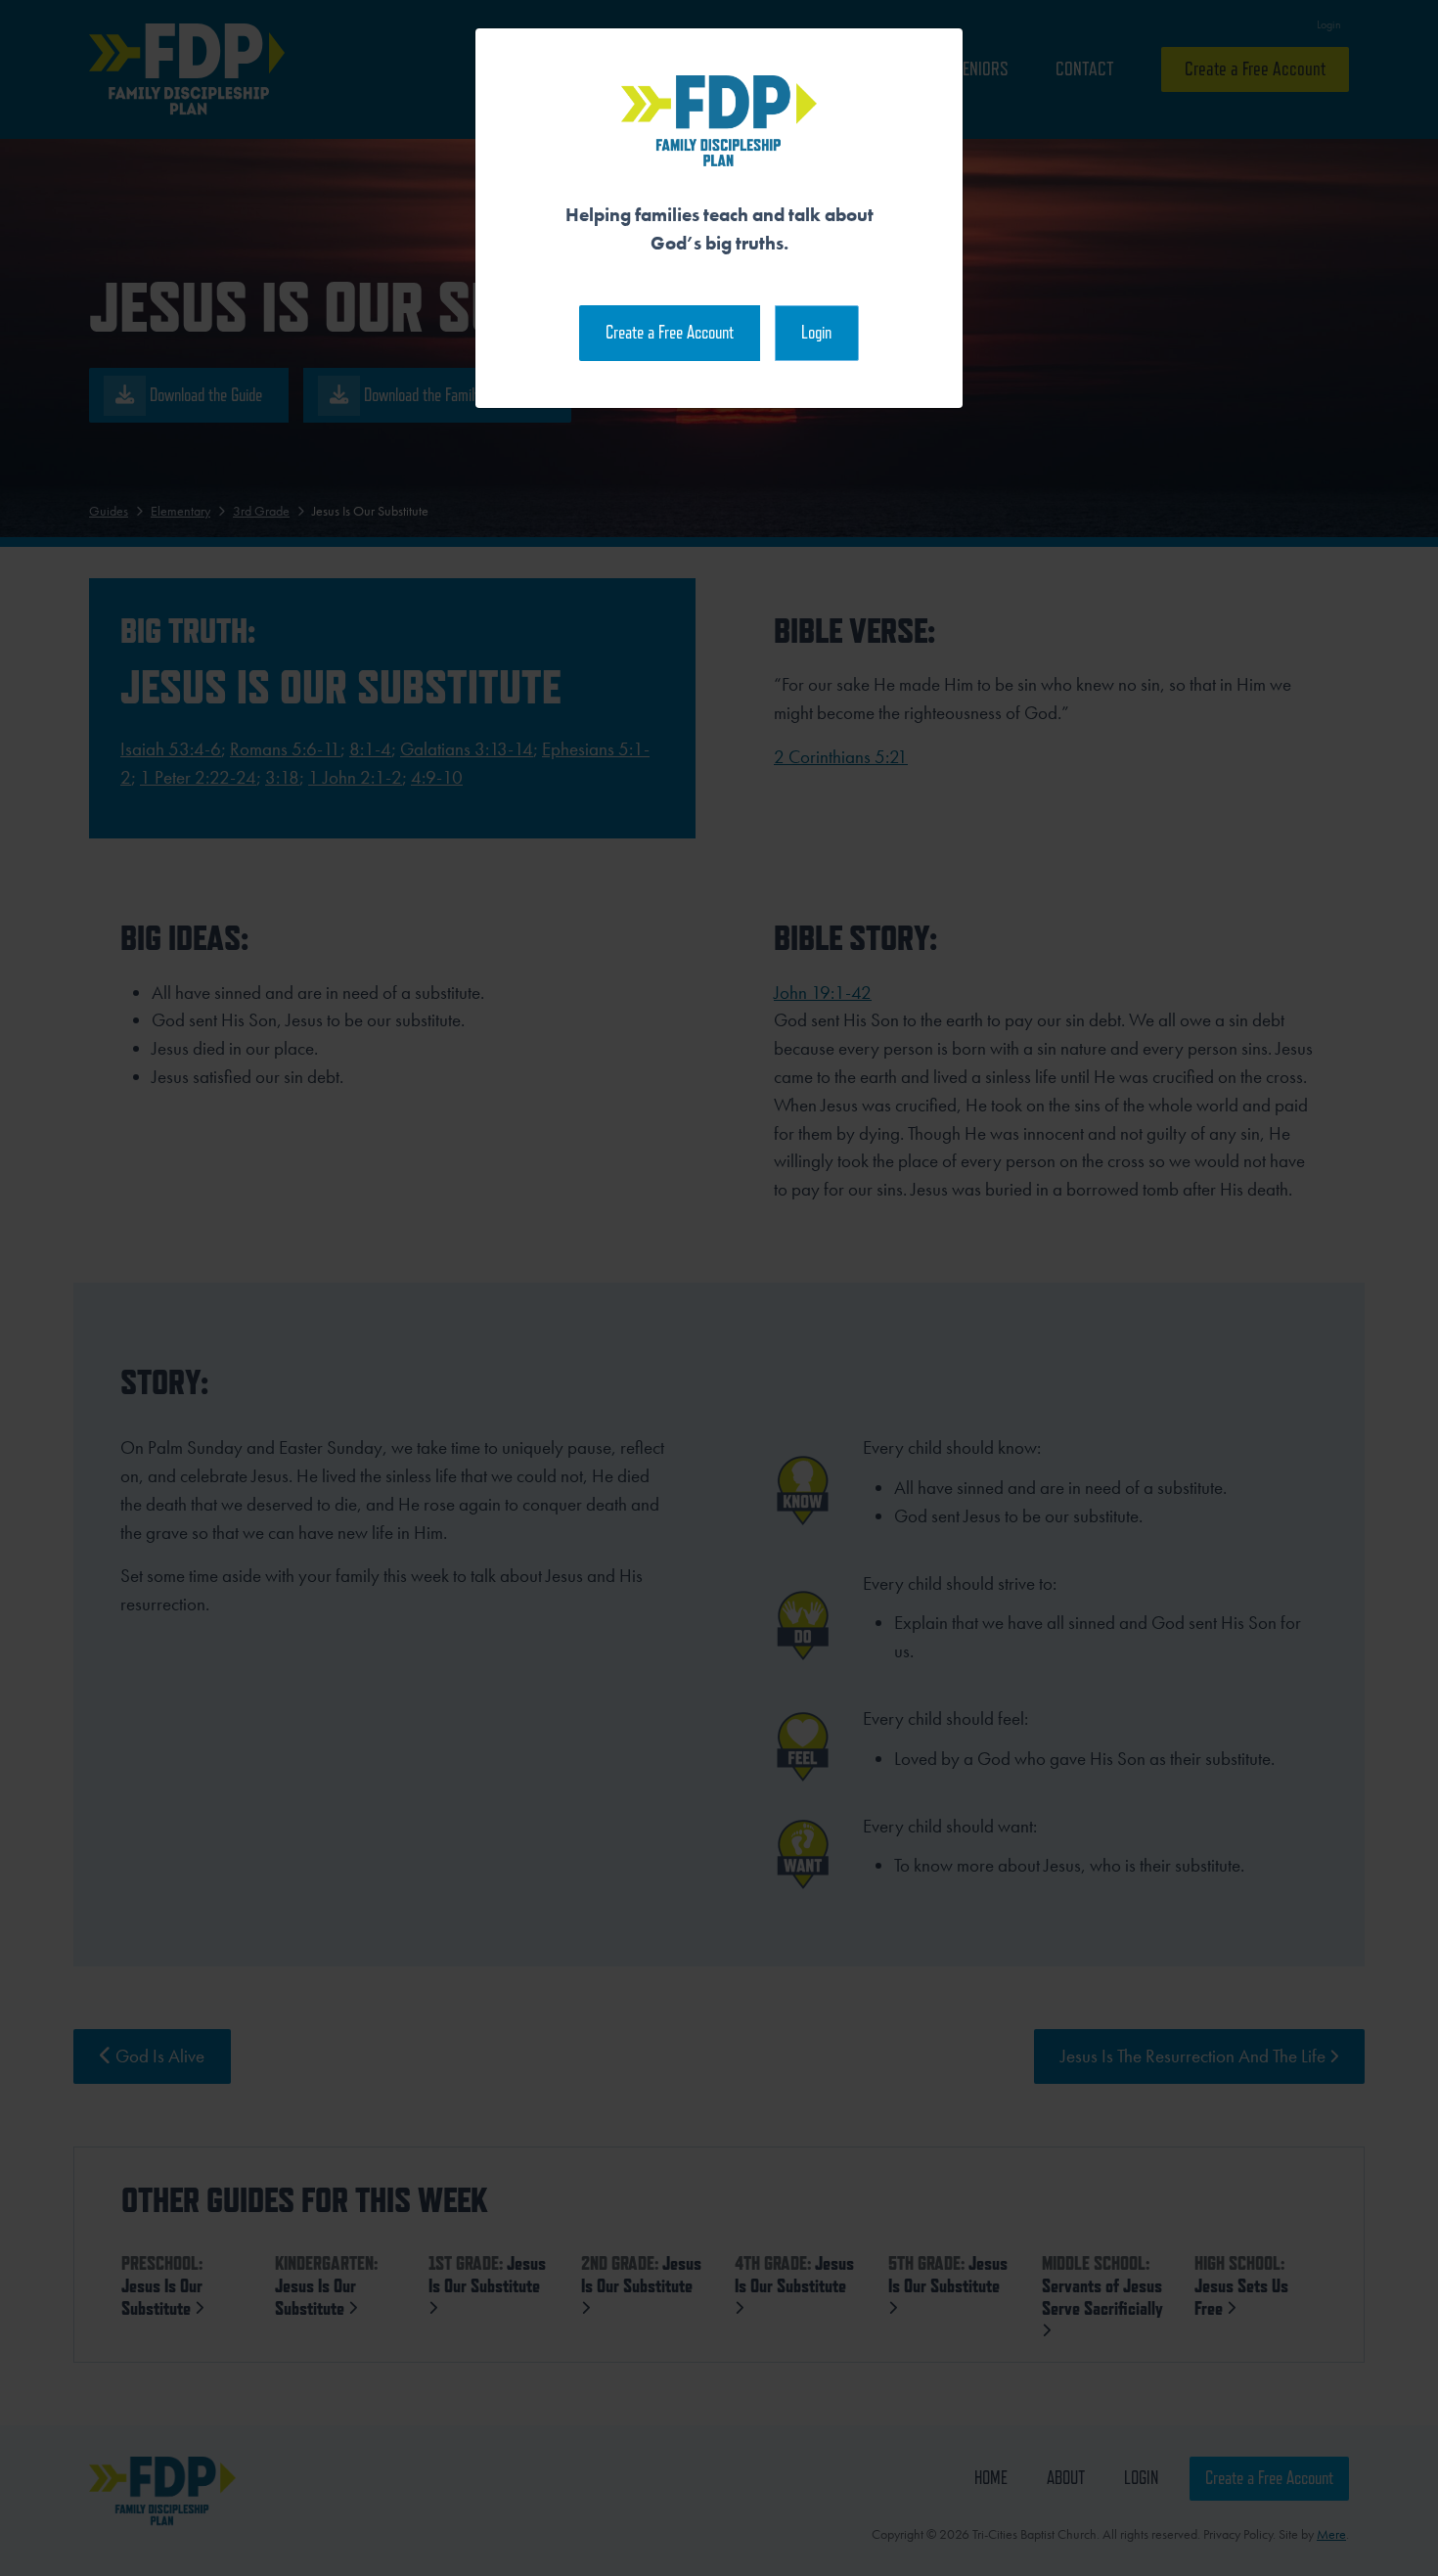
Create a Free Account (670, 332)
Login (816, 332)
